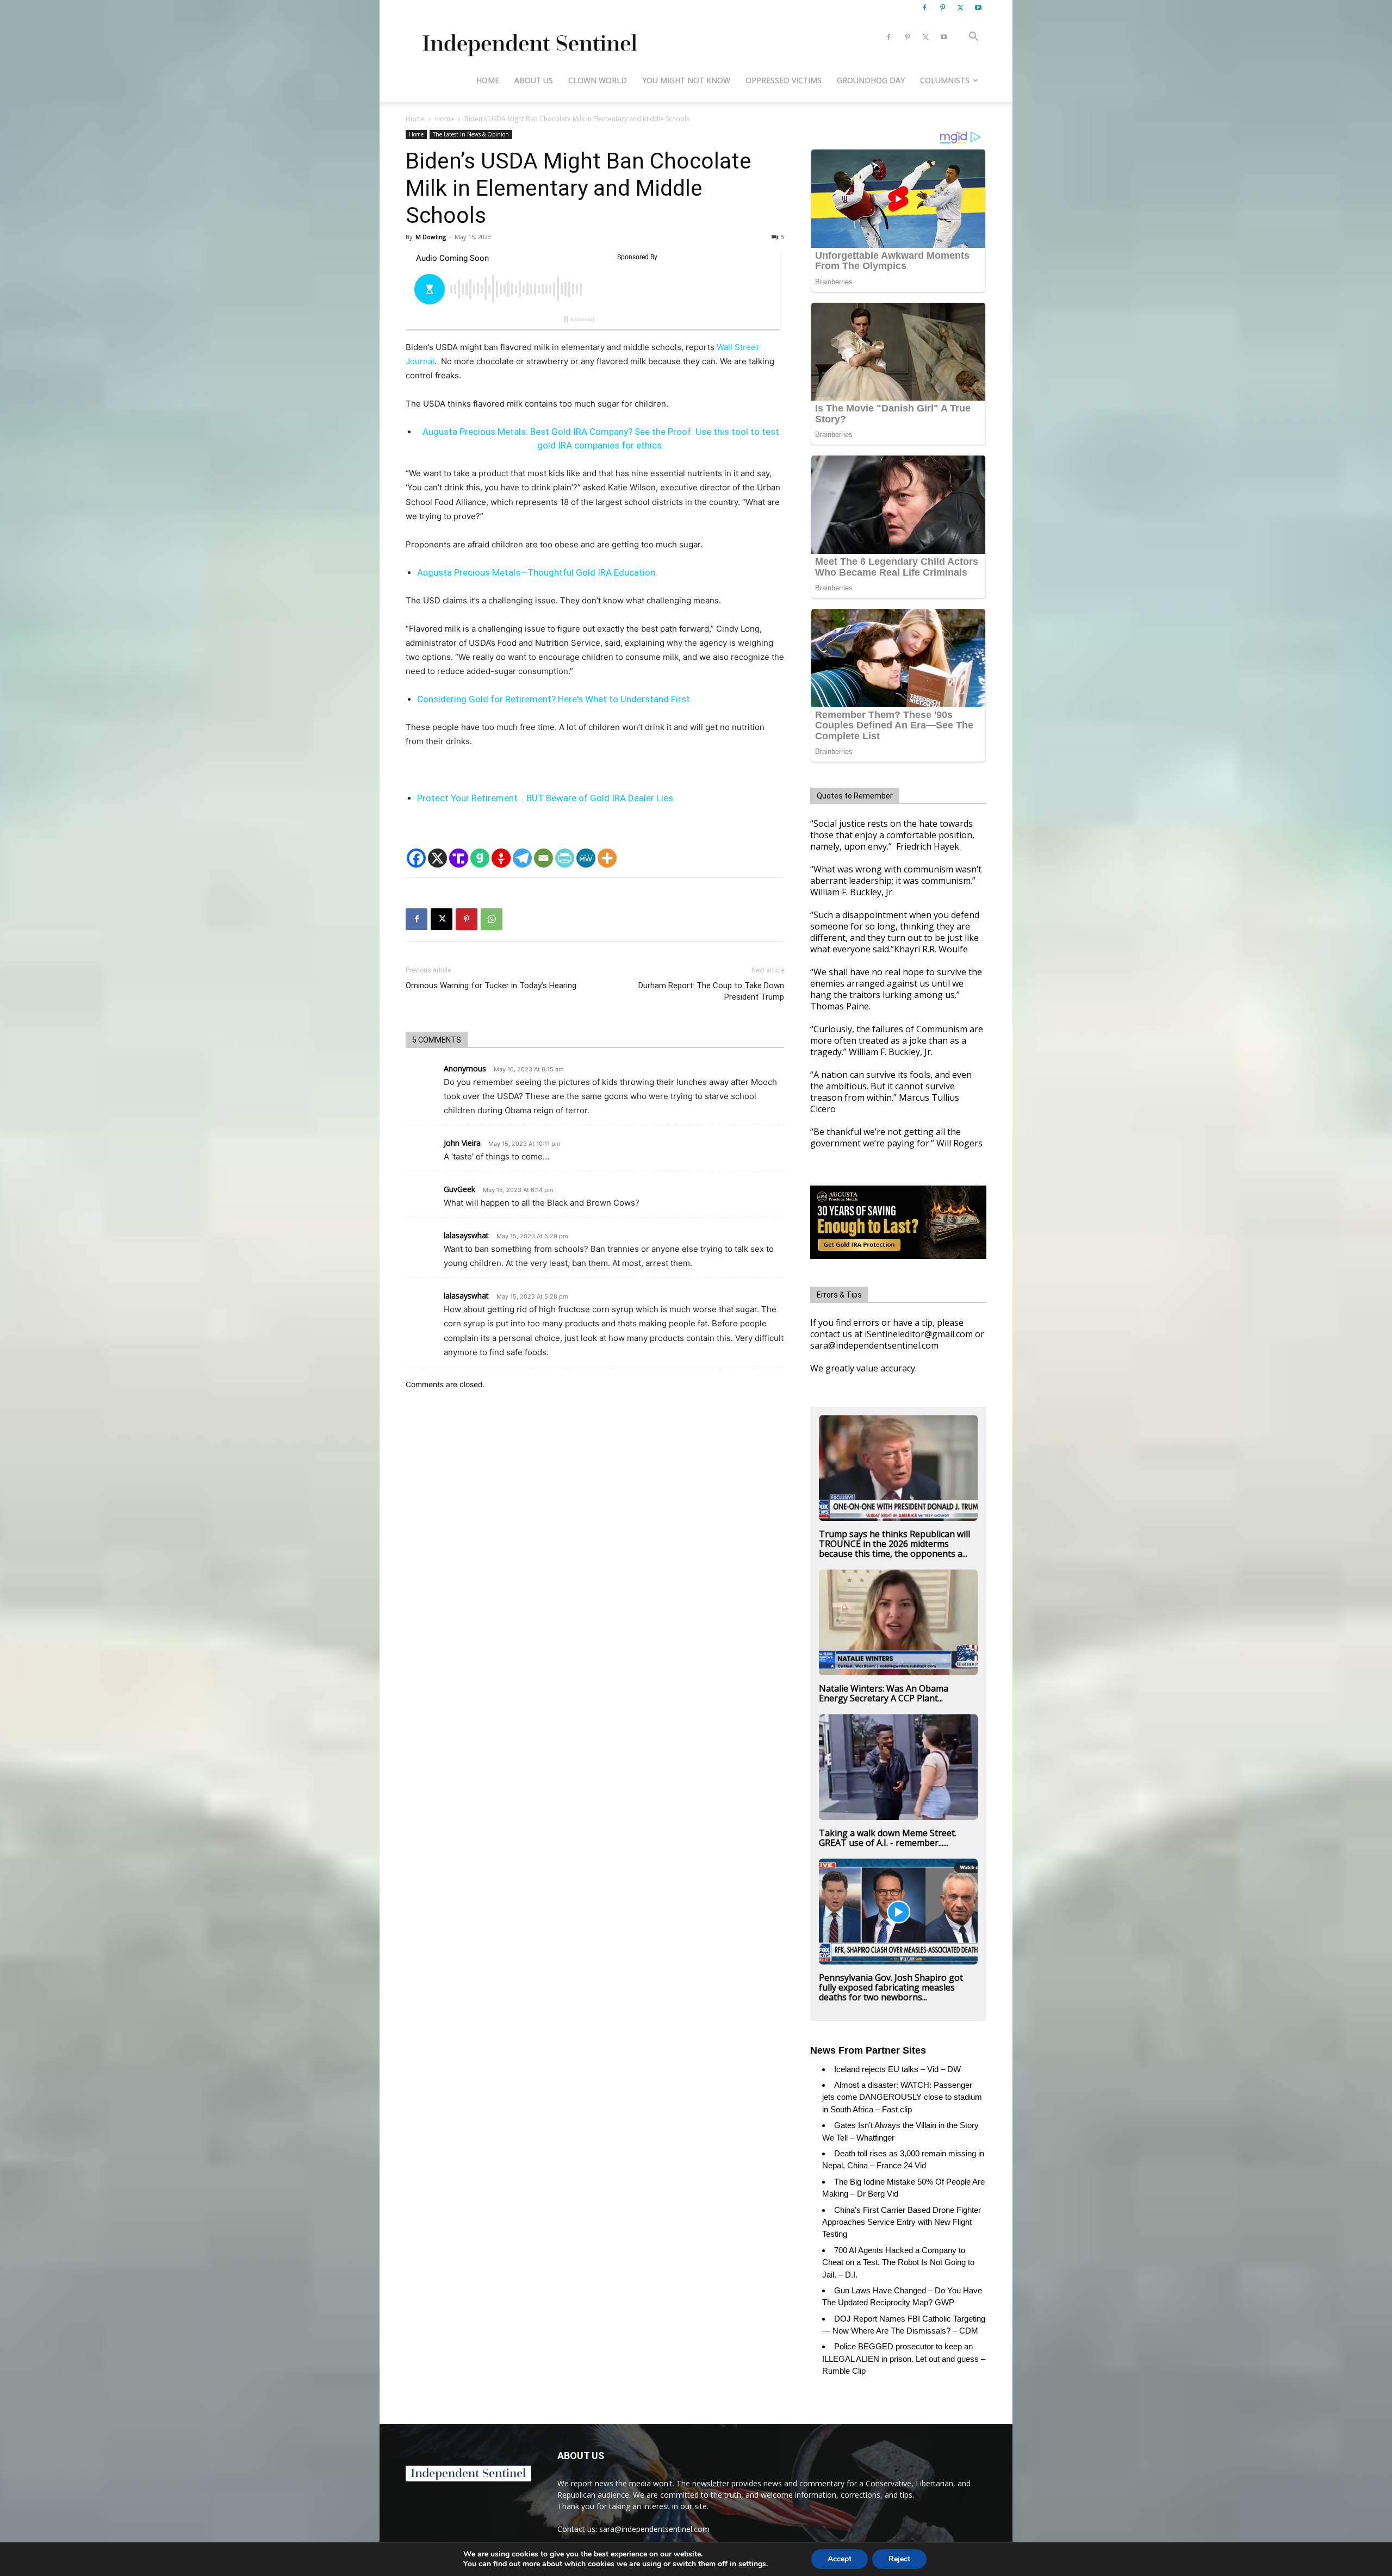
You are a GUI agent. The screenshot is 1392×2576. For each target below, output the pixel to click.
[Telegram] (522, 858)
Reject (899, 2559)
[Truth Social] (459, 858)
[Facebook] (924, 8)
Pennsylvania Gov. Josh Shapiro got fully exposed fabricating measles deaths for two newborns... (891, 1987)
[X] (960, 8)
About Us (534, 80)
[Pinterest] (942, 8)
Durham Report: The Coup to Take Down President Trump (711, 991)
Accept (840, 2559)
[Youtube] (978, 8)
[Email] (543, 858)
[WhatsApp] (492, 919)
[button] (973, 38)
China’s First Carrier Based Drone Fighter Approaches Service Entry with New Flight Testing (902, 2222)
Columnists (945, 80)
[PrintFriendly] (565, 858)
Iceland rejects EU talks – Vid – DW (897, 2069)
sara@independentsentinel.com (654, 2529)
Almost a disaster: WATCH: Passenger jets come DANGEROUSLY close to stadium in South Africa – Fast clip (902, 2097)
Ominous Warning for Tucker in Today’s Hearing (491, 986)
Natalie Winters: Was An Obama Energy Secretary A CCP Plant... (884, 1693)
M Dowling (431, 237)
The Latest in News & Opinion (471, 134)
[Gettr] (501, 858)
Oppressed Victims (784, 80)
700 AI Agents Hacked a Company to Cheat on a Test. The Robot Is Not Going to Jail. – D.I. (898, 2262)
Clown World (598, 80)
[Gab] (480, 858)
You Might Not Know (686, 80)
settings (752, 2564)
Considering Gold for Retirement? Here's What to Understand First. (555, 699)
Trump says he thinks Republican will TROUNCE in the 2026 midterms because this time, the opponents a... (894, 1544)
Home (488, 80)
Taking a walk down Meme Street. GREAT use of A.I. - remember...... (888, 1838)
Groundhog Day (871, 80)
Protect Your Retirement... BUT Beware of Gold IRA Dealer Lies (545, 798)
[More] (607, 858)
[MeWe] (586, 858)
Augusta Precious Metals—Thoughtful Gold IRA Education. (537, 572)
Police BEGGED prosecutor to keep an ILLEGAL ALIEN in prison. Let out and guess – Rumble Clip (904, 2359)
